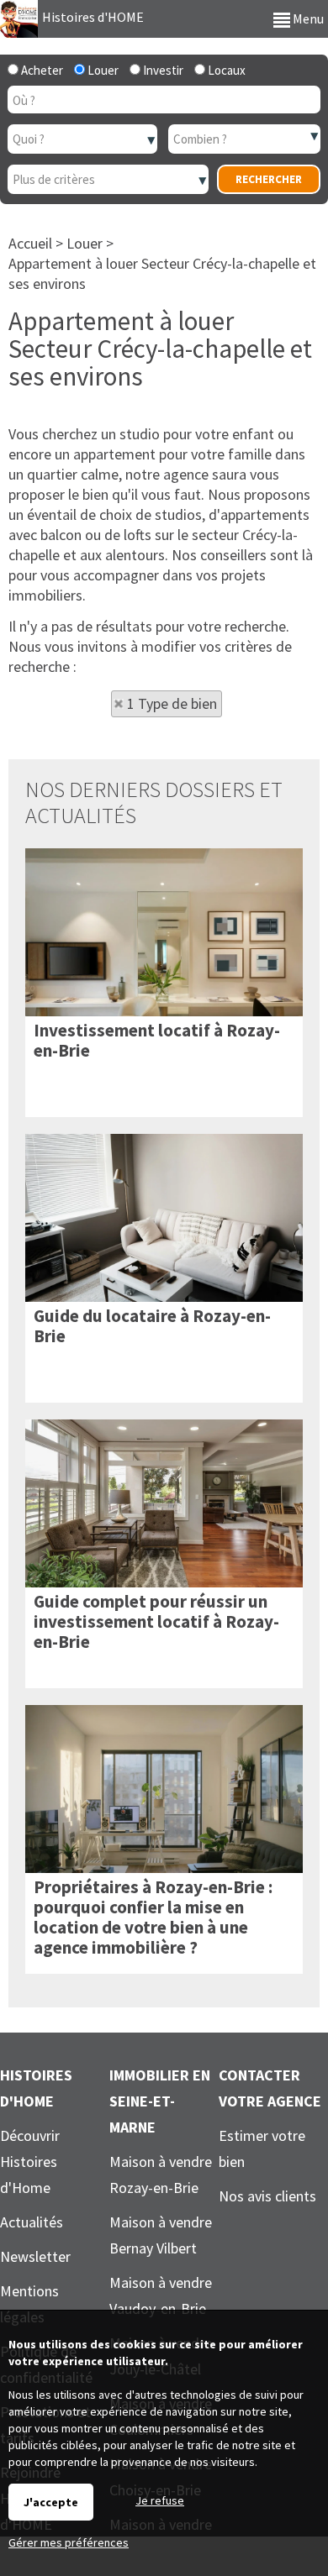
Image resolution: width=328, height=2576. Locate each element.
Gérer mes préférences (69, 2542)
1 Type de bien (172, 703)
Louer (102, 70)
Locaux (225, 70)
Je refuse (160, 2500)
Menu (307, 18)
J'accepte (51, 2502)
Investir (162, 70)
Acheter (41, 70)
